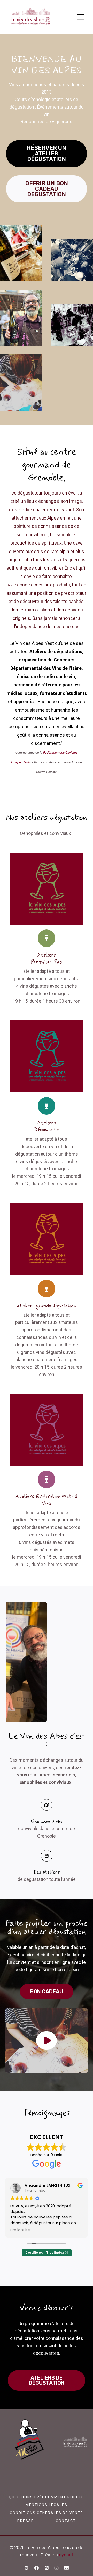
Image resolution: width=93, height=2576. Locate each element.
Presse (26, 2521)
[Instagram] (57, 2568)
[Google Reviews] (26, 2568)
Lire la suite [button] (20, 2230)
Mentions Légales (47, 2505)
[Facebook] (36, 2568)
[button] (47, 2040)
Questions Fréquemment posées (47, 2497)
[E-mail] (67, 2568)
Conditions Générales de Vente (47, 2513)
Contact (66, 2521)
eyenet (66, 2555)
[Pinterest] (47, 2568)
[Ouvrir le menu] (80, 17)
